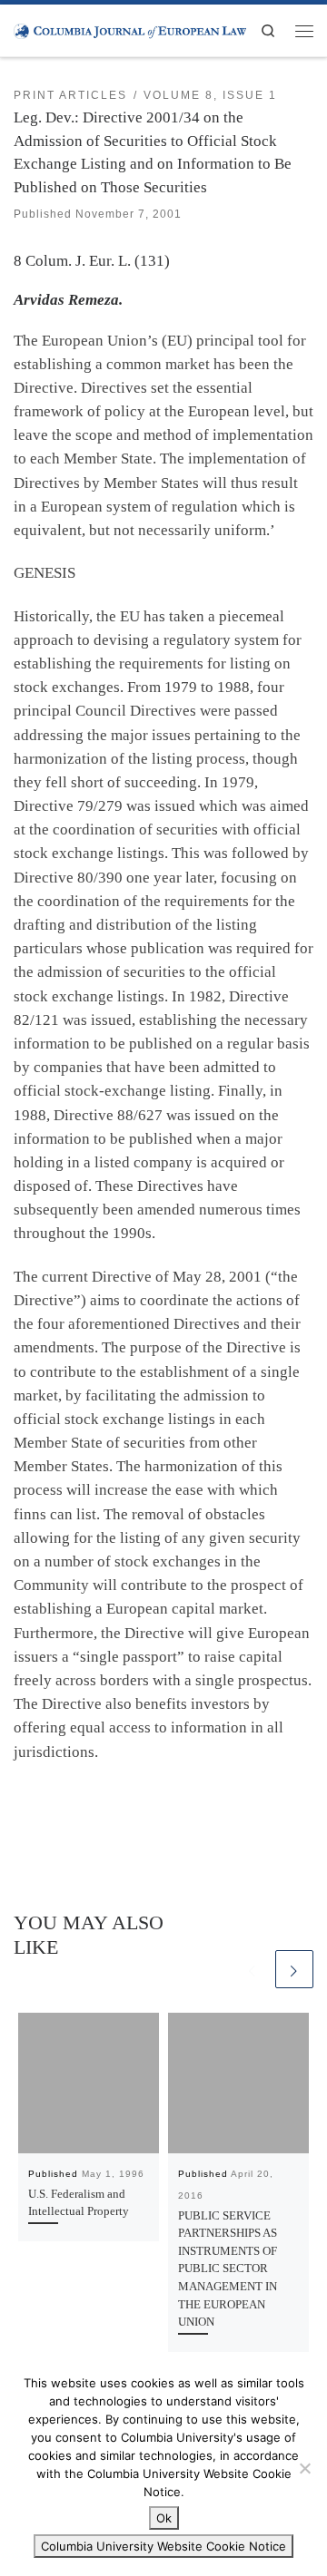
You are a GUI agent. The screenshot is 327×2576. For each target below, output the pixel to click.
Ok (164, 2518)
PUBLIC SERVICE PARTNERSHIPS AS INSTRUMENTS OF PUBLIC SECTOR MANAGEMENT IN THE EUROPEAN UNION (228, 2269)
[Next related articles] (294, 1969)
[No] (304, 2468)
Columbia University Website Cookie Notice (163, 2546)
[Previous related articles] (253, 1969)
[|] (130, 30)
